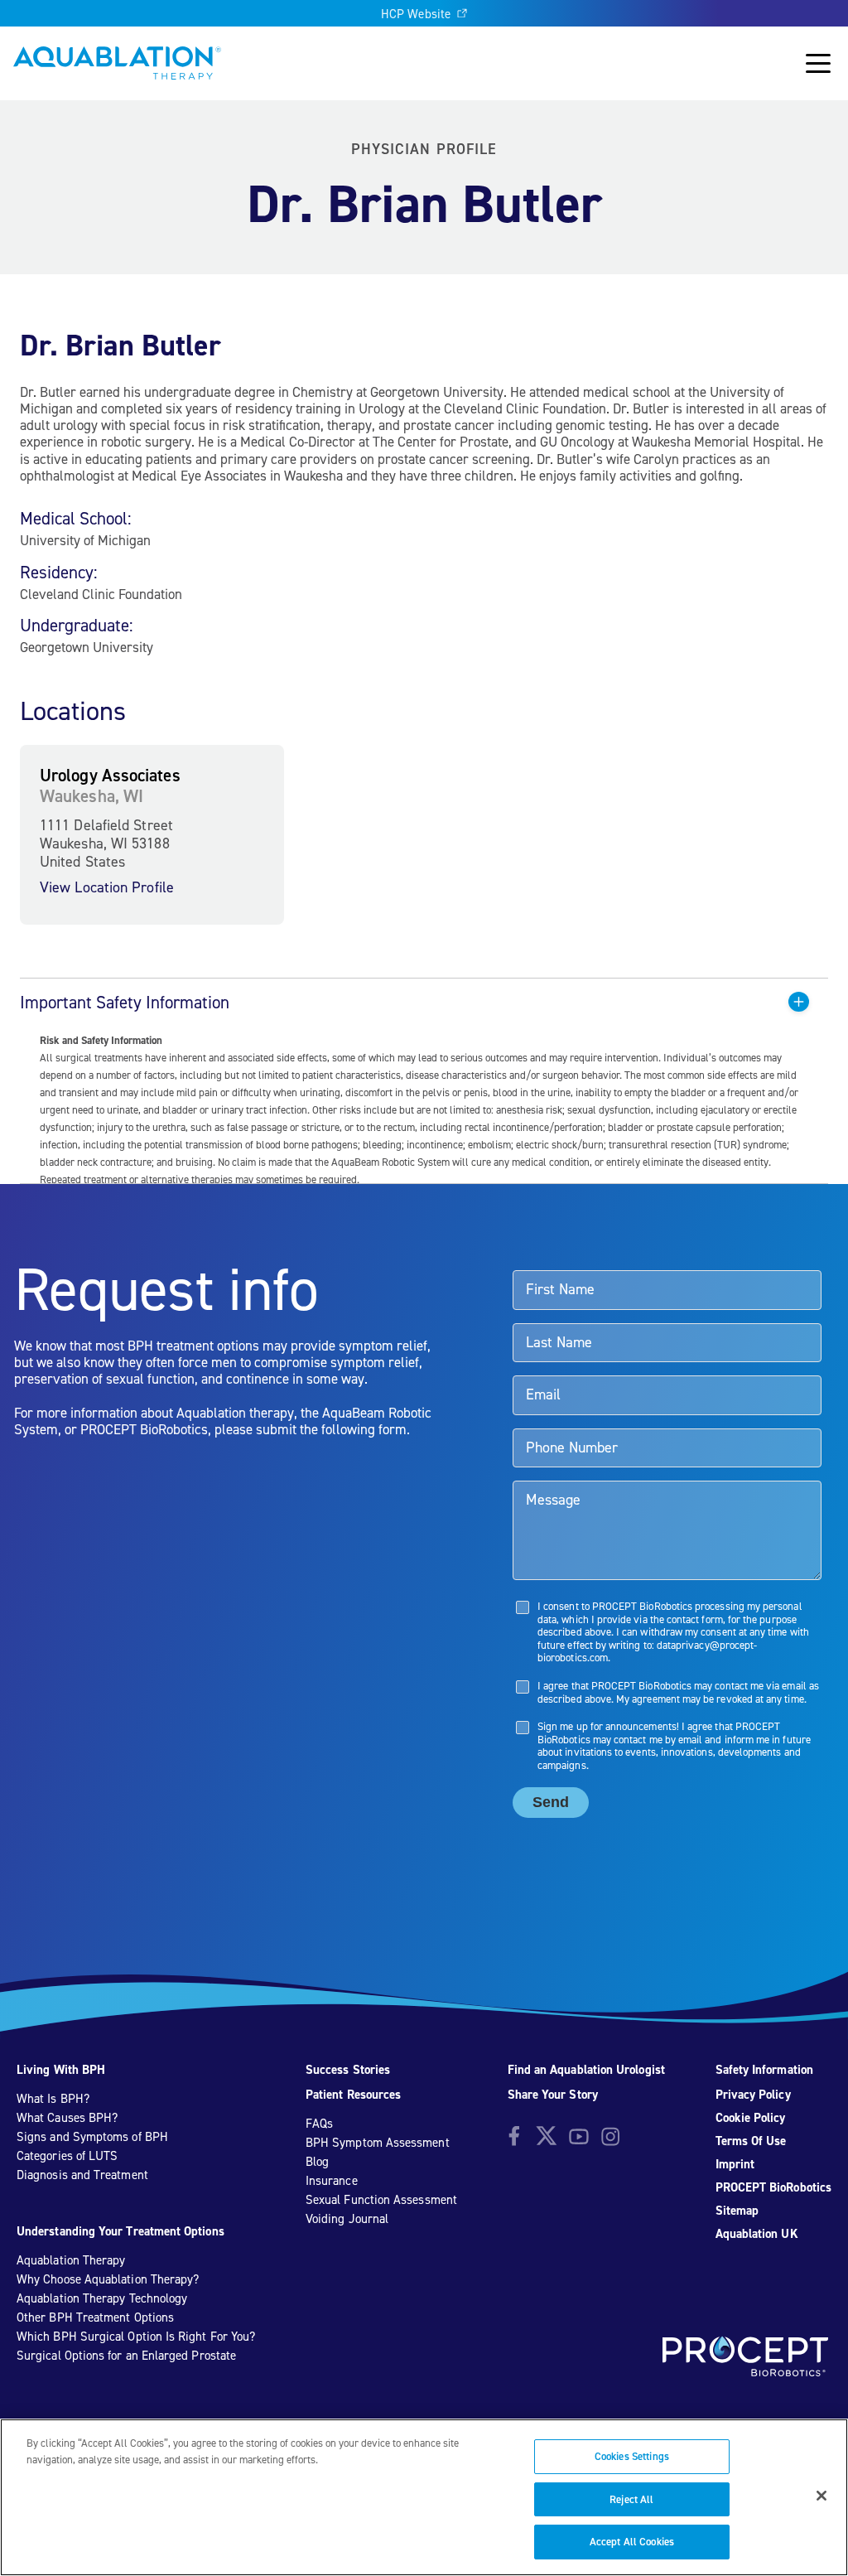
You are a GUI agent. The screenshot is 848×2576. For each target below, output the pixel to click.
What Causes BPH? (67, 2118)
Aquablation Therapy (71, 2260)
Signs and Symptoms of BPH (92, 2137)
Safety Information (764, 2070)
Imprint (735, 2164)
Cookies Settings (632, 2456)
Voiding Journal (347, 2219)
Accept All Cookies (632, 2542)
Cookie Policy (751, 2118)
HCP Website (416, 14)
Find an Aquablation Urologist (586, 2070)
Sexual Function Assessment (381, 2200)
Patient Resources (353, 2095)
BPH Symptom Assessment (378, 2143)
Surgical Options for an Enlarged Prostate (126, 2356)
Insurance (332, 2181)
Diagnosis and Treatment (82, 2175)
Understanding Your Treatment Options (120, 2231)
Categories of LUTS (67, 2156)
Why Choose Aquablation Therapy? (108, 2279)
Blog (317, 2162)
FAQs (319, 2124)
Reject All (631, 2499)
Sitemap (737, 2211)
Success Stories (348, 2070)
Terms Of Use (751, 2141)
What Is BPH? (53, 2099)
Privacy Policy (753, 2095)
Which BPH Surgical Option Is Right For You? (136, 2337)
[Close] (821, 2496)
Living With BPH (61, 2070)
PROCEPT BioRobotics (773, 2187)
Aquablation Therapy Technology (102, 2298)
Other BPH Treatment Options (95, 2317)
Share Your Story (553, 2095)
